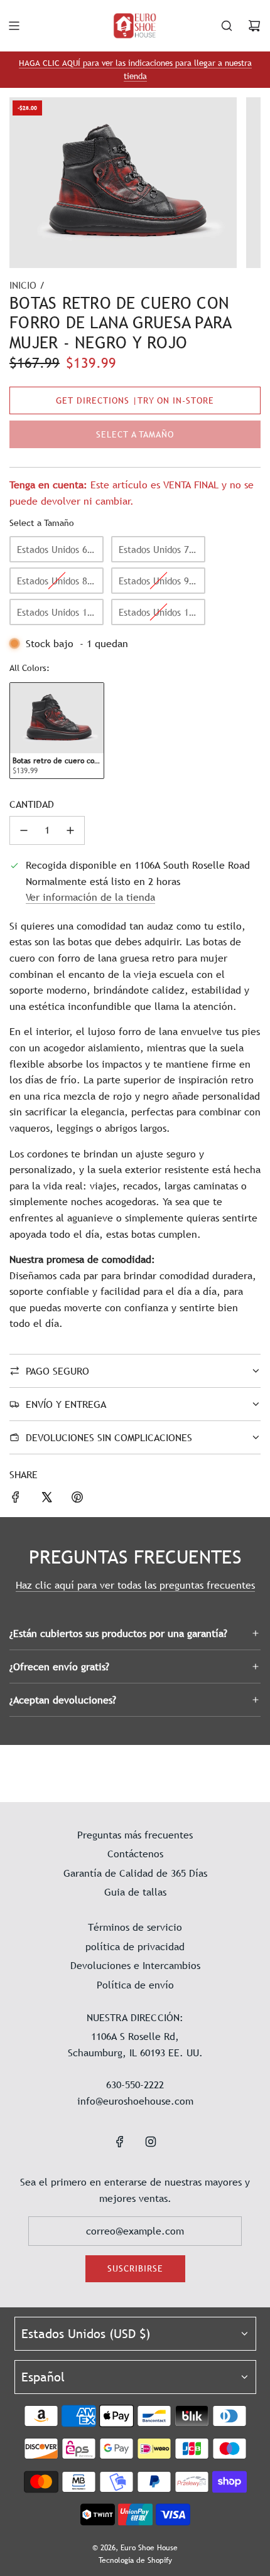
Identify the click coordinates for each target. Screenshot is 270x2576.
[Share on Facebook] (16, 1500)
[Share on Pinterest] (77, 1500)
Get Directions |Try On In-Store (135, 400)
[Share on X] (46, 1500)
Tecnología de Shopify (135, 2560)
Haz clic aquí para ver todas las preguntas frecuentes (135, 1585)
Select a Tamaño (42, 523)
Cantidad (32, 804)
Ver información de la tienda (90, 897)
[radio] (57, 549)
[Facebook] (120, 2142)
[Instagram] (151, 2142)
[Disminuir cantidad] (24, 830)
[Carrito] (254, 26)
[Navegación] (14, 26)
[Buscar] (227, 26)
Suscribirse (135, 2268)
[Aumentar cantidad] (70, 830)
